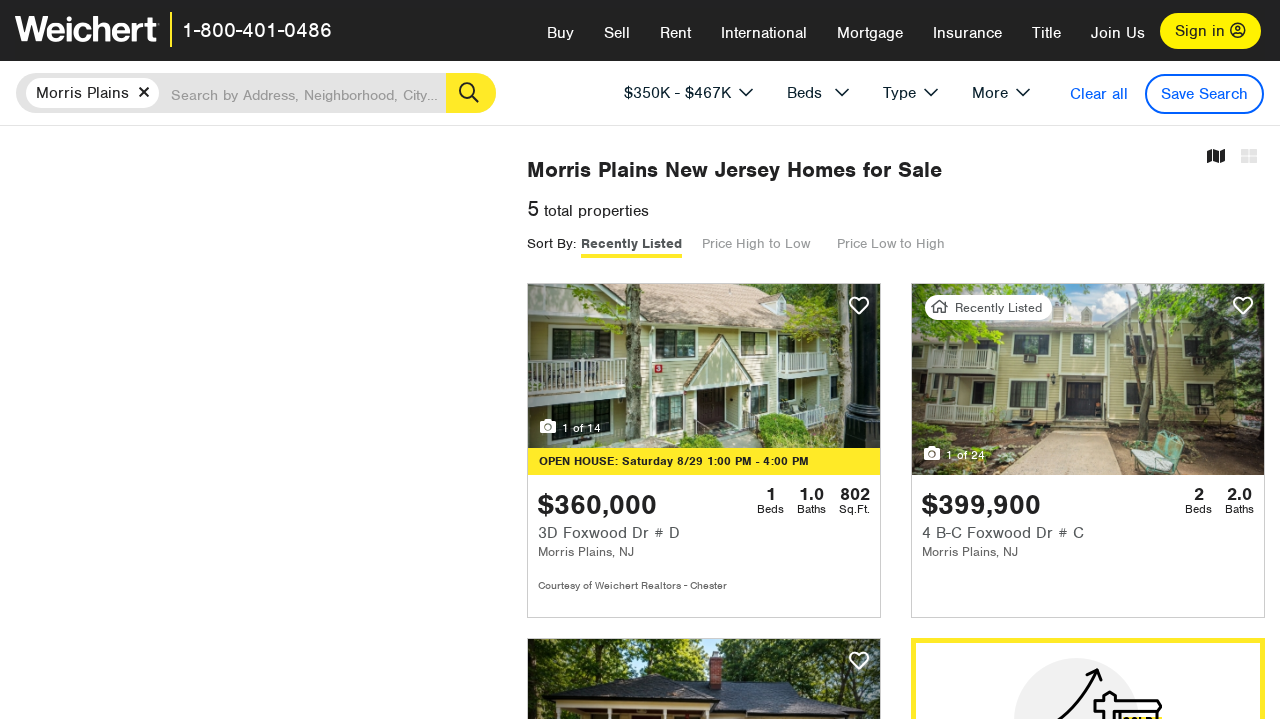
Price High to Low (756, 243)
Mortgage (870, 33)
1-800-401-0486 (257, 30)
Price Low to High (891, 243)
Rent (675, 33)
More (990, 93)
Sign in (1202, 31)
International (764, 33)
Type (899, 93)
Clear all (1099, 94)
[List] (1249, 157)
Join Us (1118, 33)
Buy (560, 33)
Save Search (1204, 94)
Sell (617, 33)
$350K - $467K (677, 93)
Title (1046, 33)
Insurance (967, 33)
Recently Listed (631, 243)
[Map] (1216, 157)
